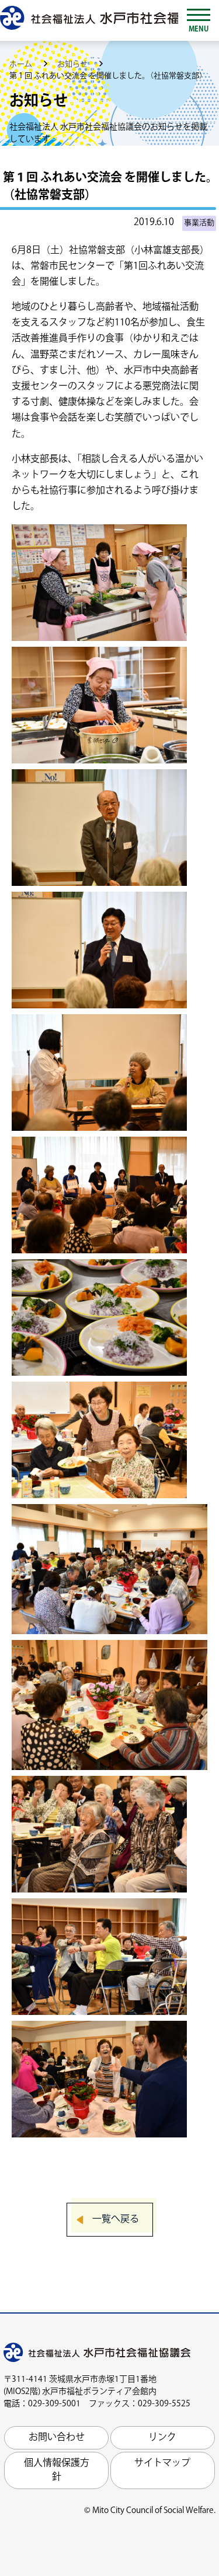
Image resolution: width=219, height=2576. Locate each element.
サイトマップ (162, 2463)
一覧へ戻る (116, 2219)
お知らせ (73, 64)
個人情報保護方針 (57, 2470)
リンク (162, 2437)
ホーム (22, 64)
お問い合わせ (57, 2437)
